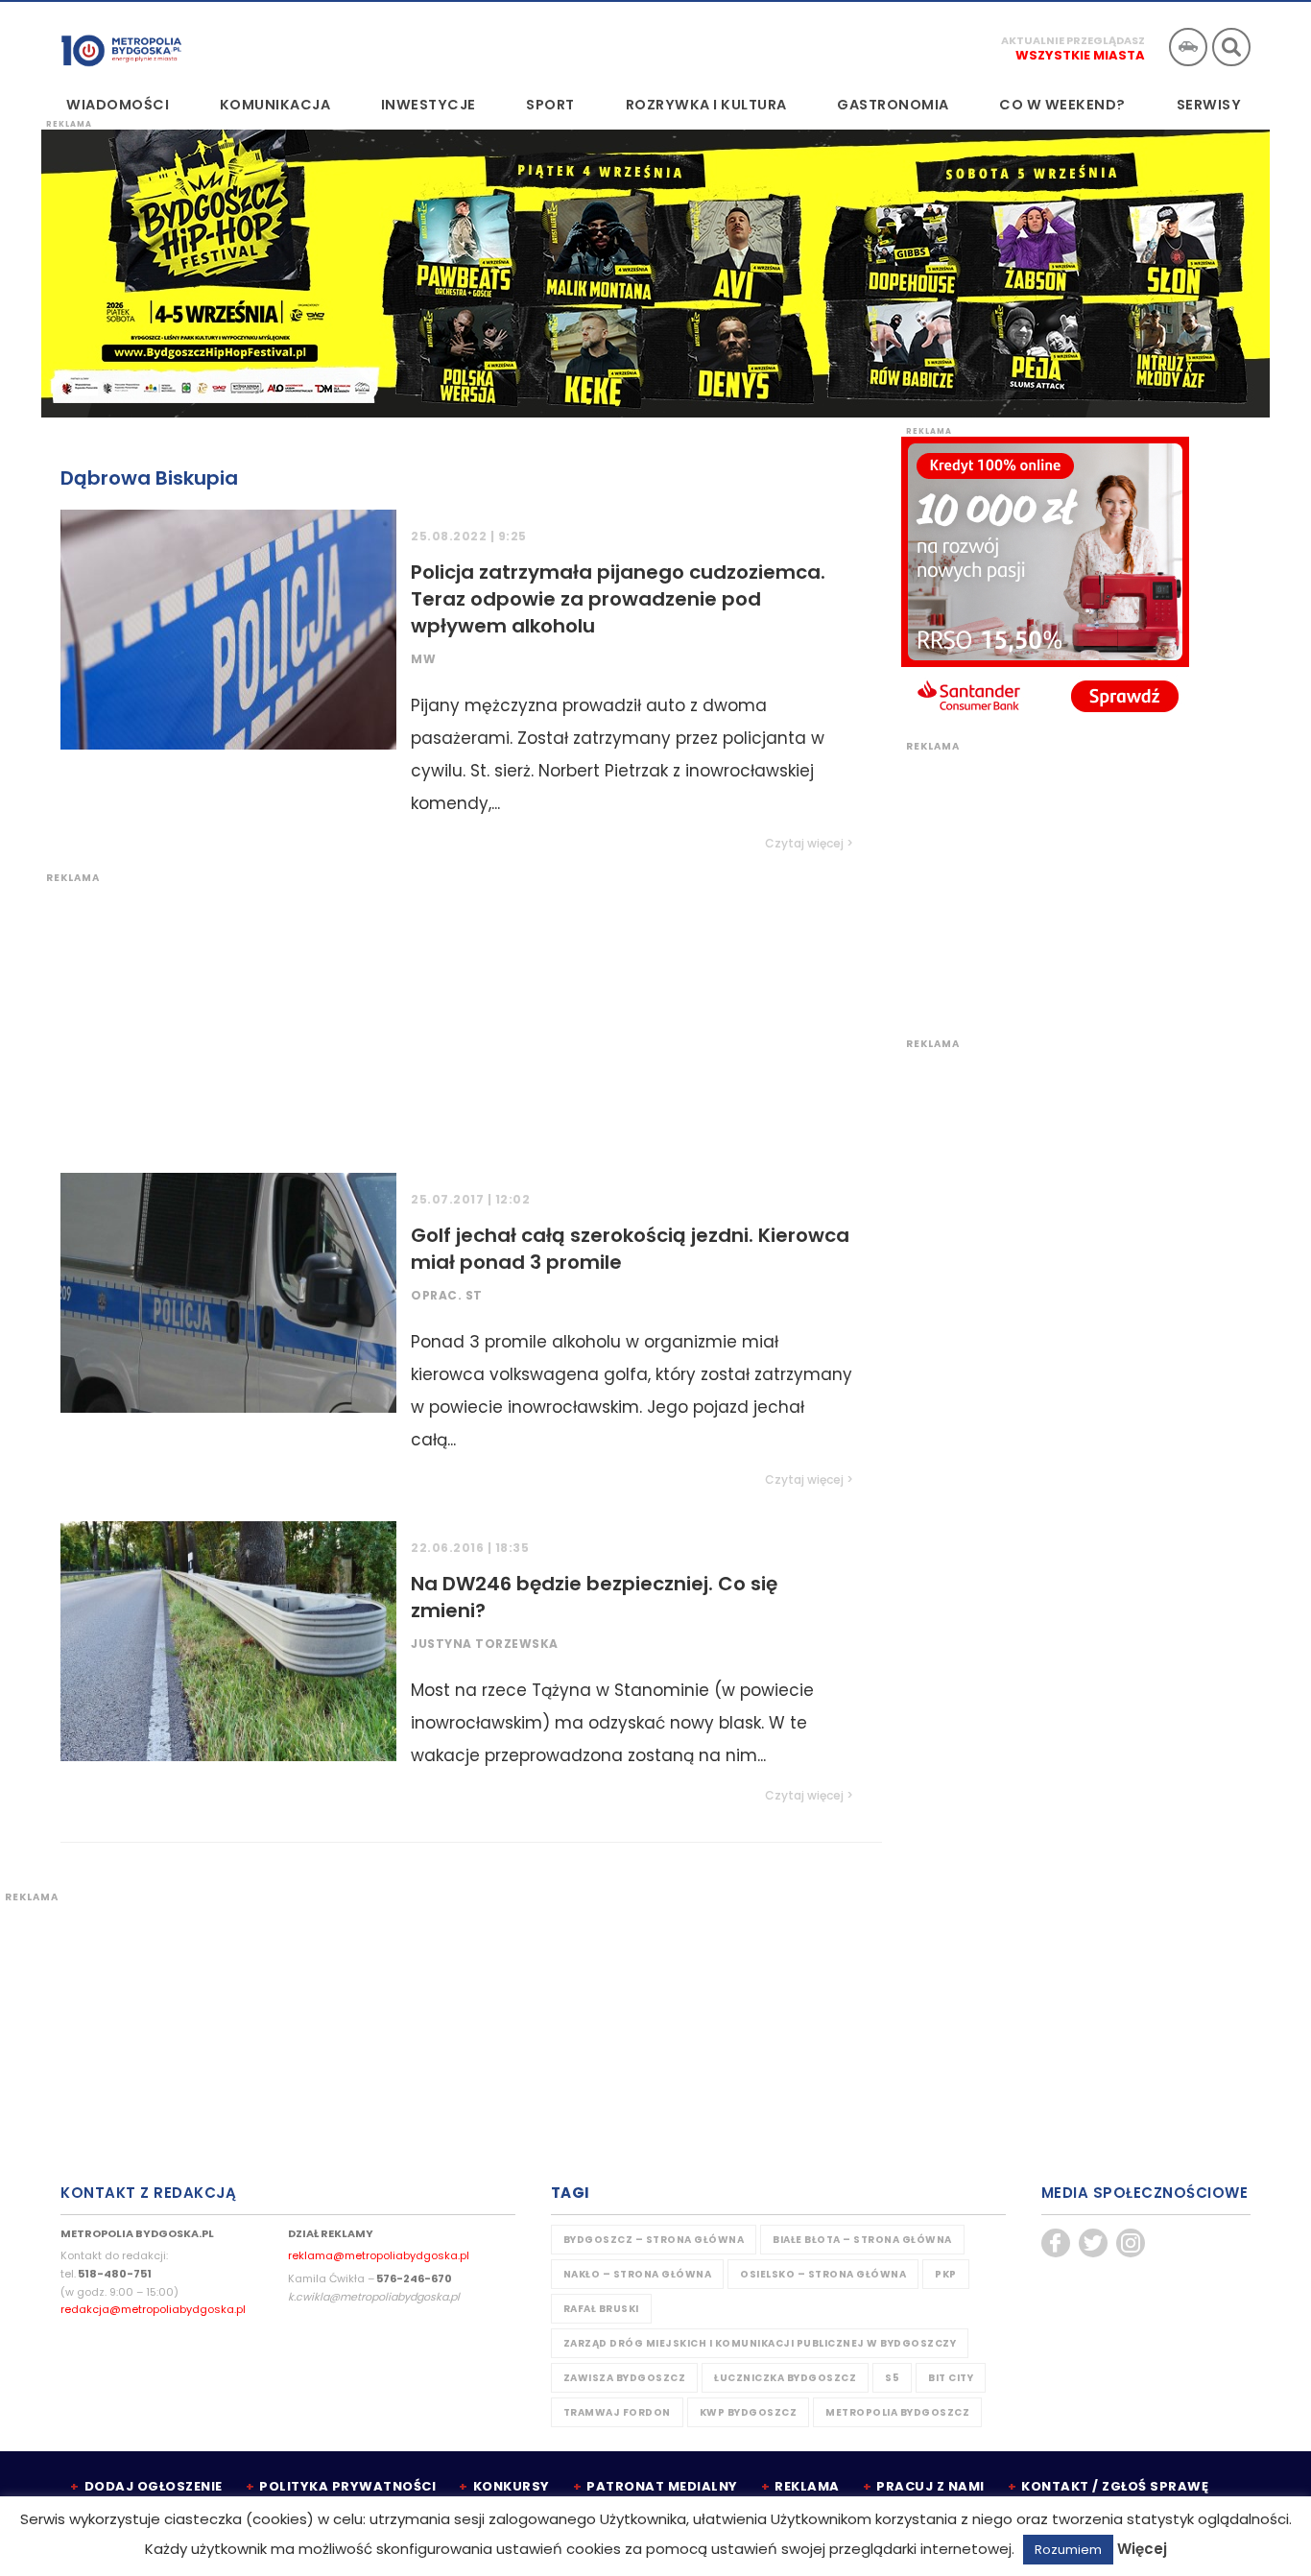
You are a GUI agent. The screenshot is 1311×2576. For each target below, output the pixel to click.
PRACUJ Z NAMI (930, 2486)
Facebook (1056, 2243)
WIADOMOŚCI (118, 105)
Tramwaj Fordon (617, 2412)
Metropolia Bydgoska (121, 45)
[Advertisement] (462, 1019)
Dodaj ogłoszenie (154, 2486)
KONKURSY (512, 2486)
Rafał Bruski (601, 2309)
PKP (946, 2274)
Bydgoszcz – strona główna (654, 2240)
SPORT (550, 105)
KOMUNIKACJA (275, 105)
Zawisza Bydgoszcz (625, 2378)
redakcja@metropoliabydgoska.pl (153, 2309)
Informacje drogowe (1188, 47)
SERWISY (1209, 105)
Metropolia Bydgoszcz (897, 2412)
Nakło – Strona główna (638, 2274)
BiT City (951, 2378)
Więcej (1142, 2549)
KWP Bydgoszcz (749, 2412)
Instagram (1131, 2243)
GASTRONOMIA (893, 105)
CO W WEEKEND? (1062, 105)
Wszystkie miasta (1080, 55)
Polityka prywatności (347, 2486)
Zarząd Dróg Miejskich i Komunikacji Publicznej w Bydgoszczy (760, 2343)
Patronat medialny (662, 2486)
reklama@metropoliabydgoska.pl (379, 2255)
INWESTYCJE (429, 105)
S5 (892, 2378)
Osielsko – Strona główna (823, 2274)
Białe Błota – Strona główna (862, 2240)
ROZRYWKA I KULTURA (706, 105)
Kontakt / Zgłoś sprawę (1115, 2486)
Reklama (807, 2486)
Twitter (1093, 2243)
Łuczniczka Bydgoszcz (785, 2378)
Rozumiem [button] (1068, 2550)
